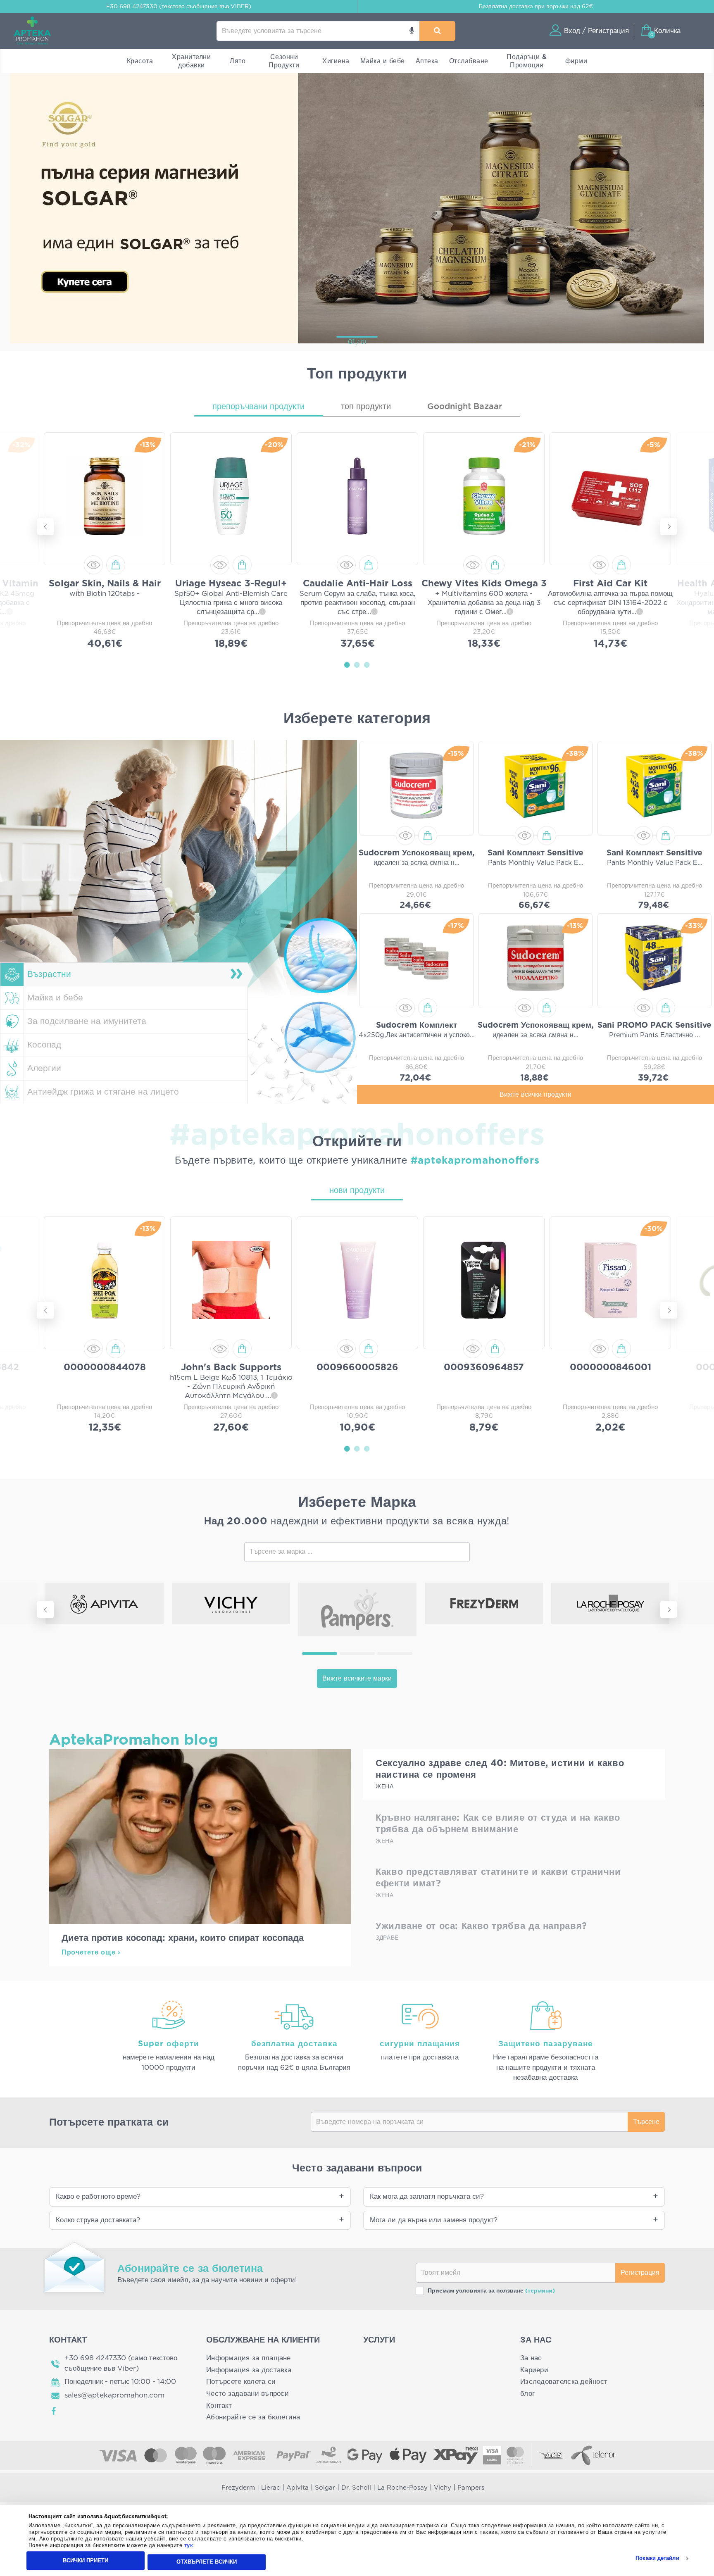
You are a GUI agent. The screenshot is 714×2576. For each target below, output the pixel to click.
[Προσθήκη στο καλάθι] (116, 565)
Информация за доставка (249, 2370)
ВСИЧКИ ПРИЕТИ (86, 2561)
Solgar (325, 2488)
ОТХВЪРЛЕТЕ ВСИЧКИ (207, 2562)
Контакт (219, 2406)
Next (669, 526)
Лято (238, 61)
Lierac (271, 2488)
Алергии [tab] (44, 1068)
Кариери (534, 2370)
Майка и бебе (383, 61)
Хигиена (336, 61)
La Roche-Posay (402, 2488)
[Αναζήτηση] (437, 31)
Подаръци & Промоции (527, 61)
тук (189, 2546)
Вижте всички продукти (535, 1095)
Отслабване (469, 61)
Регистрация (640, 2273)
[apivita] (105, 1603)
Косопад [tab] (44, 1045)
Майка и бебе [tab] (55, 998)
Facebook (54, 2411)
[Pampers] (357, 1609)
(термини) (540, 2291)
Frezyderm (238, 2488)
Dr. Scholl (356, 2488)
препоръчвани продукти (258, 407)
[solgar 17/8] (357, 207)
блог (527, 2394)
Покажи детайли (657, 2558)
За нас (531, 2358)
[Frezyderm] (484, 1603)
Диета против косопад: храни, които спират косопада (183, 1938)
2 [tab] (357, 664)
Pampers (471, 2488)
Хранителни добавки (191, 61)
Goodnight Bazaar (465, 407)
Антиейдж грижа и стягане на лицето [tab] (103, 1092)
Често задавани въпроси (248, 2394)
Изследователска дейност (564, 2382)
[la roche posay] (610, 1603)
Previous (45, 526)
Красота (140, 61)
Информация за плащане (249, 2358)
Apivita (297, 2488)
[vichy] (231, 1603)
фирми (576, 61)
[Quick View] (93, 565)
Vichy (443, 2488)
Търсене (646, 2122)
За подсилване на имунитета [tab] (87, 1021)
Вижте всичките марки (357, 1678)
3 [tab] (367, 664)
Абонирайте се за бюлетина (253, 2417)
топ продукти (366, 407)
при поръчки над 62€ (536, 7)
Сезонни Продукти (284, 61)
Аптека (427, 61)
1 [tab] (347, 664)
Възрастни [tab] (49, 974)
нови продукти (357, 1190)
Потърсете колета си (241, 2382)
